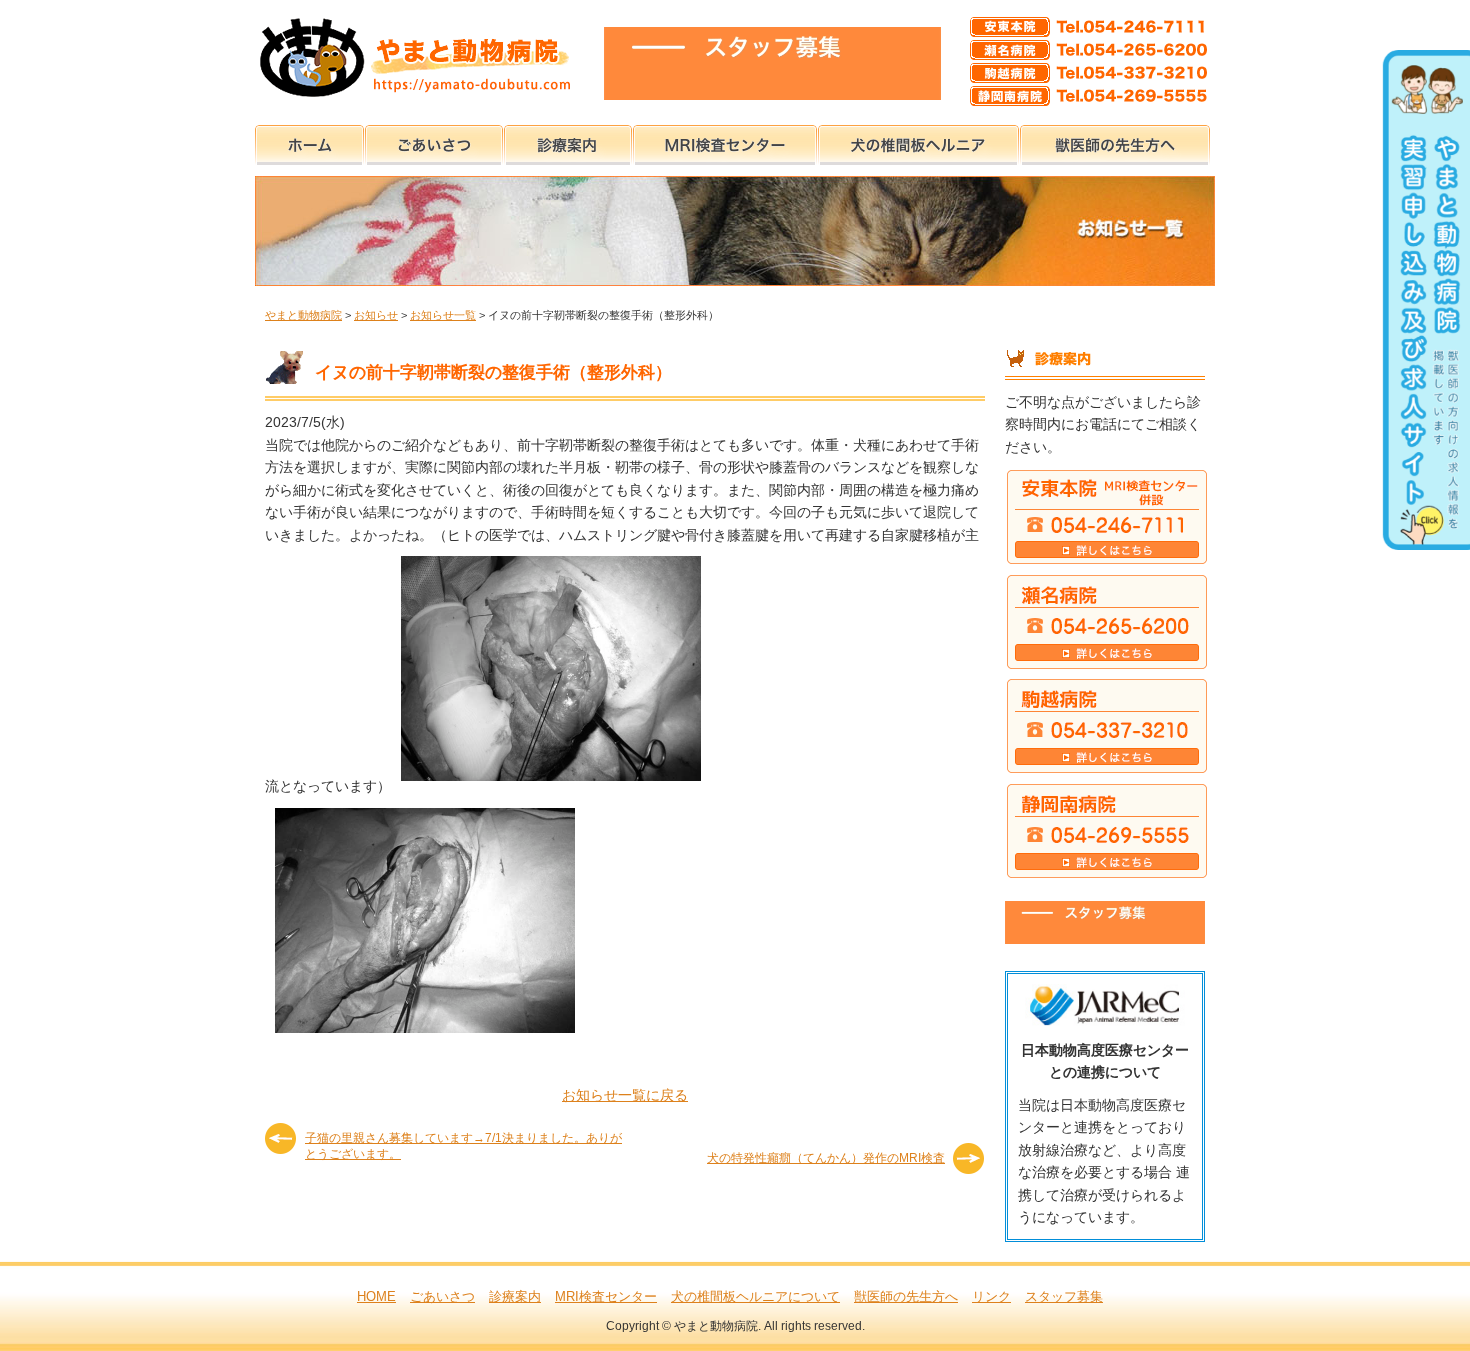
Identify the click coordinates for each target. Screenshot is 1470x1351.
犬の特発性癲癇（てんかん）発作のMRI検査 (826, 1158)
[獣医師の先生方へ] (1115, 141)
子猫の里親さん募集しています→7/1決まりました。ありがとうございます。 (463, 1145)
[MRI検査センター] (725, 141)
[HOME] (309, 141)
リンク (991, 1296)
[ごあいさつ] (434, 141)
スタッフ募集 (1064, 1296)
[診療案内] (568, 141)
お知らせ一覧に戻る (625, 1095)
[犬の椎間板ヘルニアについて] (918, 141)
